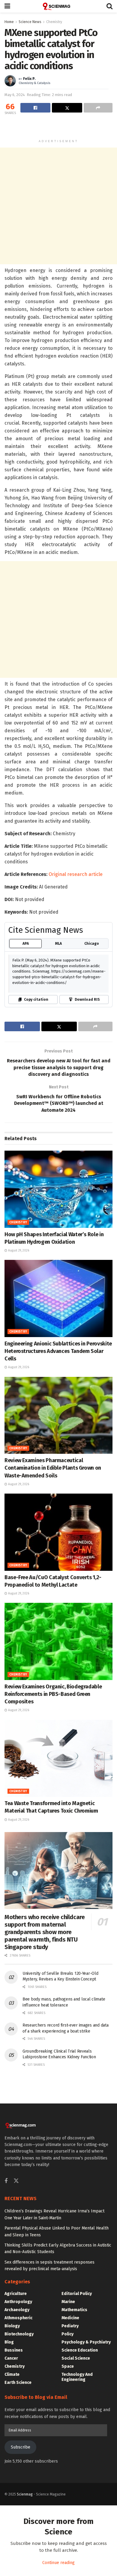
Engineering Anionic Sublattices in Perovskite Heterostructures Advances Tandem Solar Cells (58, 1351)
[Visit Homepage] (58, 6)
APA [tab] (26, 944)
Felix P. (29, 79)
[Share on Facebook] (35, 108)
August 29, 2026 (18, 1251)
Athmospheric (18, 2318)
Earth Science (18, 2383)
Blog (9, 2342)
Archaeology (17, 2310)
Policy (67, 2334)
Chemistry (54, 22)
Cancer (11, 2358)
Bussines (14, 2350)
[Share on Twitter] (67, 108)
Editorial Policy (77, 2294)
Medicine (70, 2318)
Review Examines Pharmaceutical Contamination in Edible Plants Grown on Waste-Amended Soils (53, 1468)
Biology (12, 2326)
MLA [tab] (58, 944)
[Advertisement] (58, 127)
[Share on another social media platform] (98, 108)
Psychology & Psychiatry (86, 2342)
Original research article (76, 874)
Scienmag (25, 2494)
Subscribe (21, 2447)
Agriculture (16, 2294)
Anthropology (18, 2302)
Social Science (76, 2358)
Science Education (80, 2350)
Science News (30, 22)
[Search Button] (109, 6)
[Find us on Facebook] (6, 2181)
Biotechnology (19, 2334)
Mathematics (74, 2310)
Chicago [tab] (92, 944)
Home (9, 22)
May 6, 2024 (15, 95)
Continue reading (58, 2563)
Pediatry (70, 2326)
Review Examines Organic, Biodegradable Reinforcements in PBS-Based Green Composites (53, 1694)
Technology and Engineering (77, 2377)
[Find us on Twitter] (16, 2181)
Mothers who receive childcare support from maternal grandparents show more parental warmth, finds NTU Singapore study (45, 1932)
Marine (68, 2302)
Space (68, 2366)
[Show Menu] (7, 6)
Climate (12, 2374)
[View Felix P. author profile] (10, 81)
